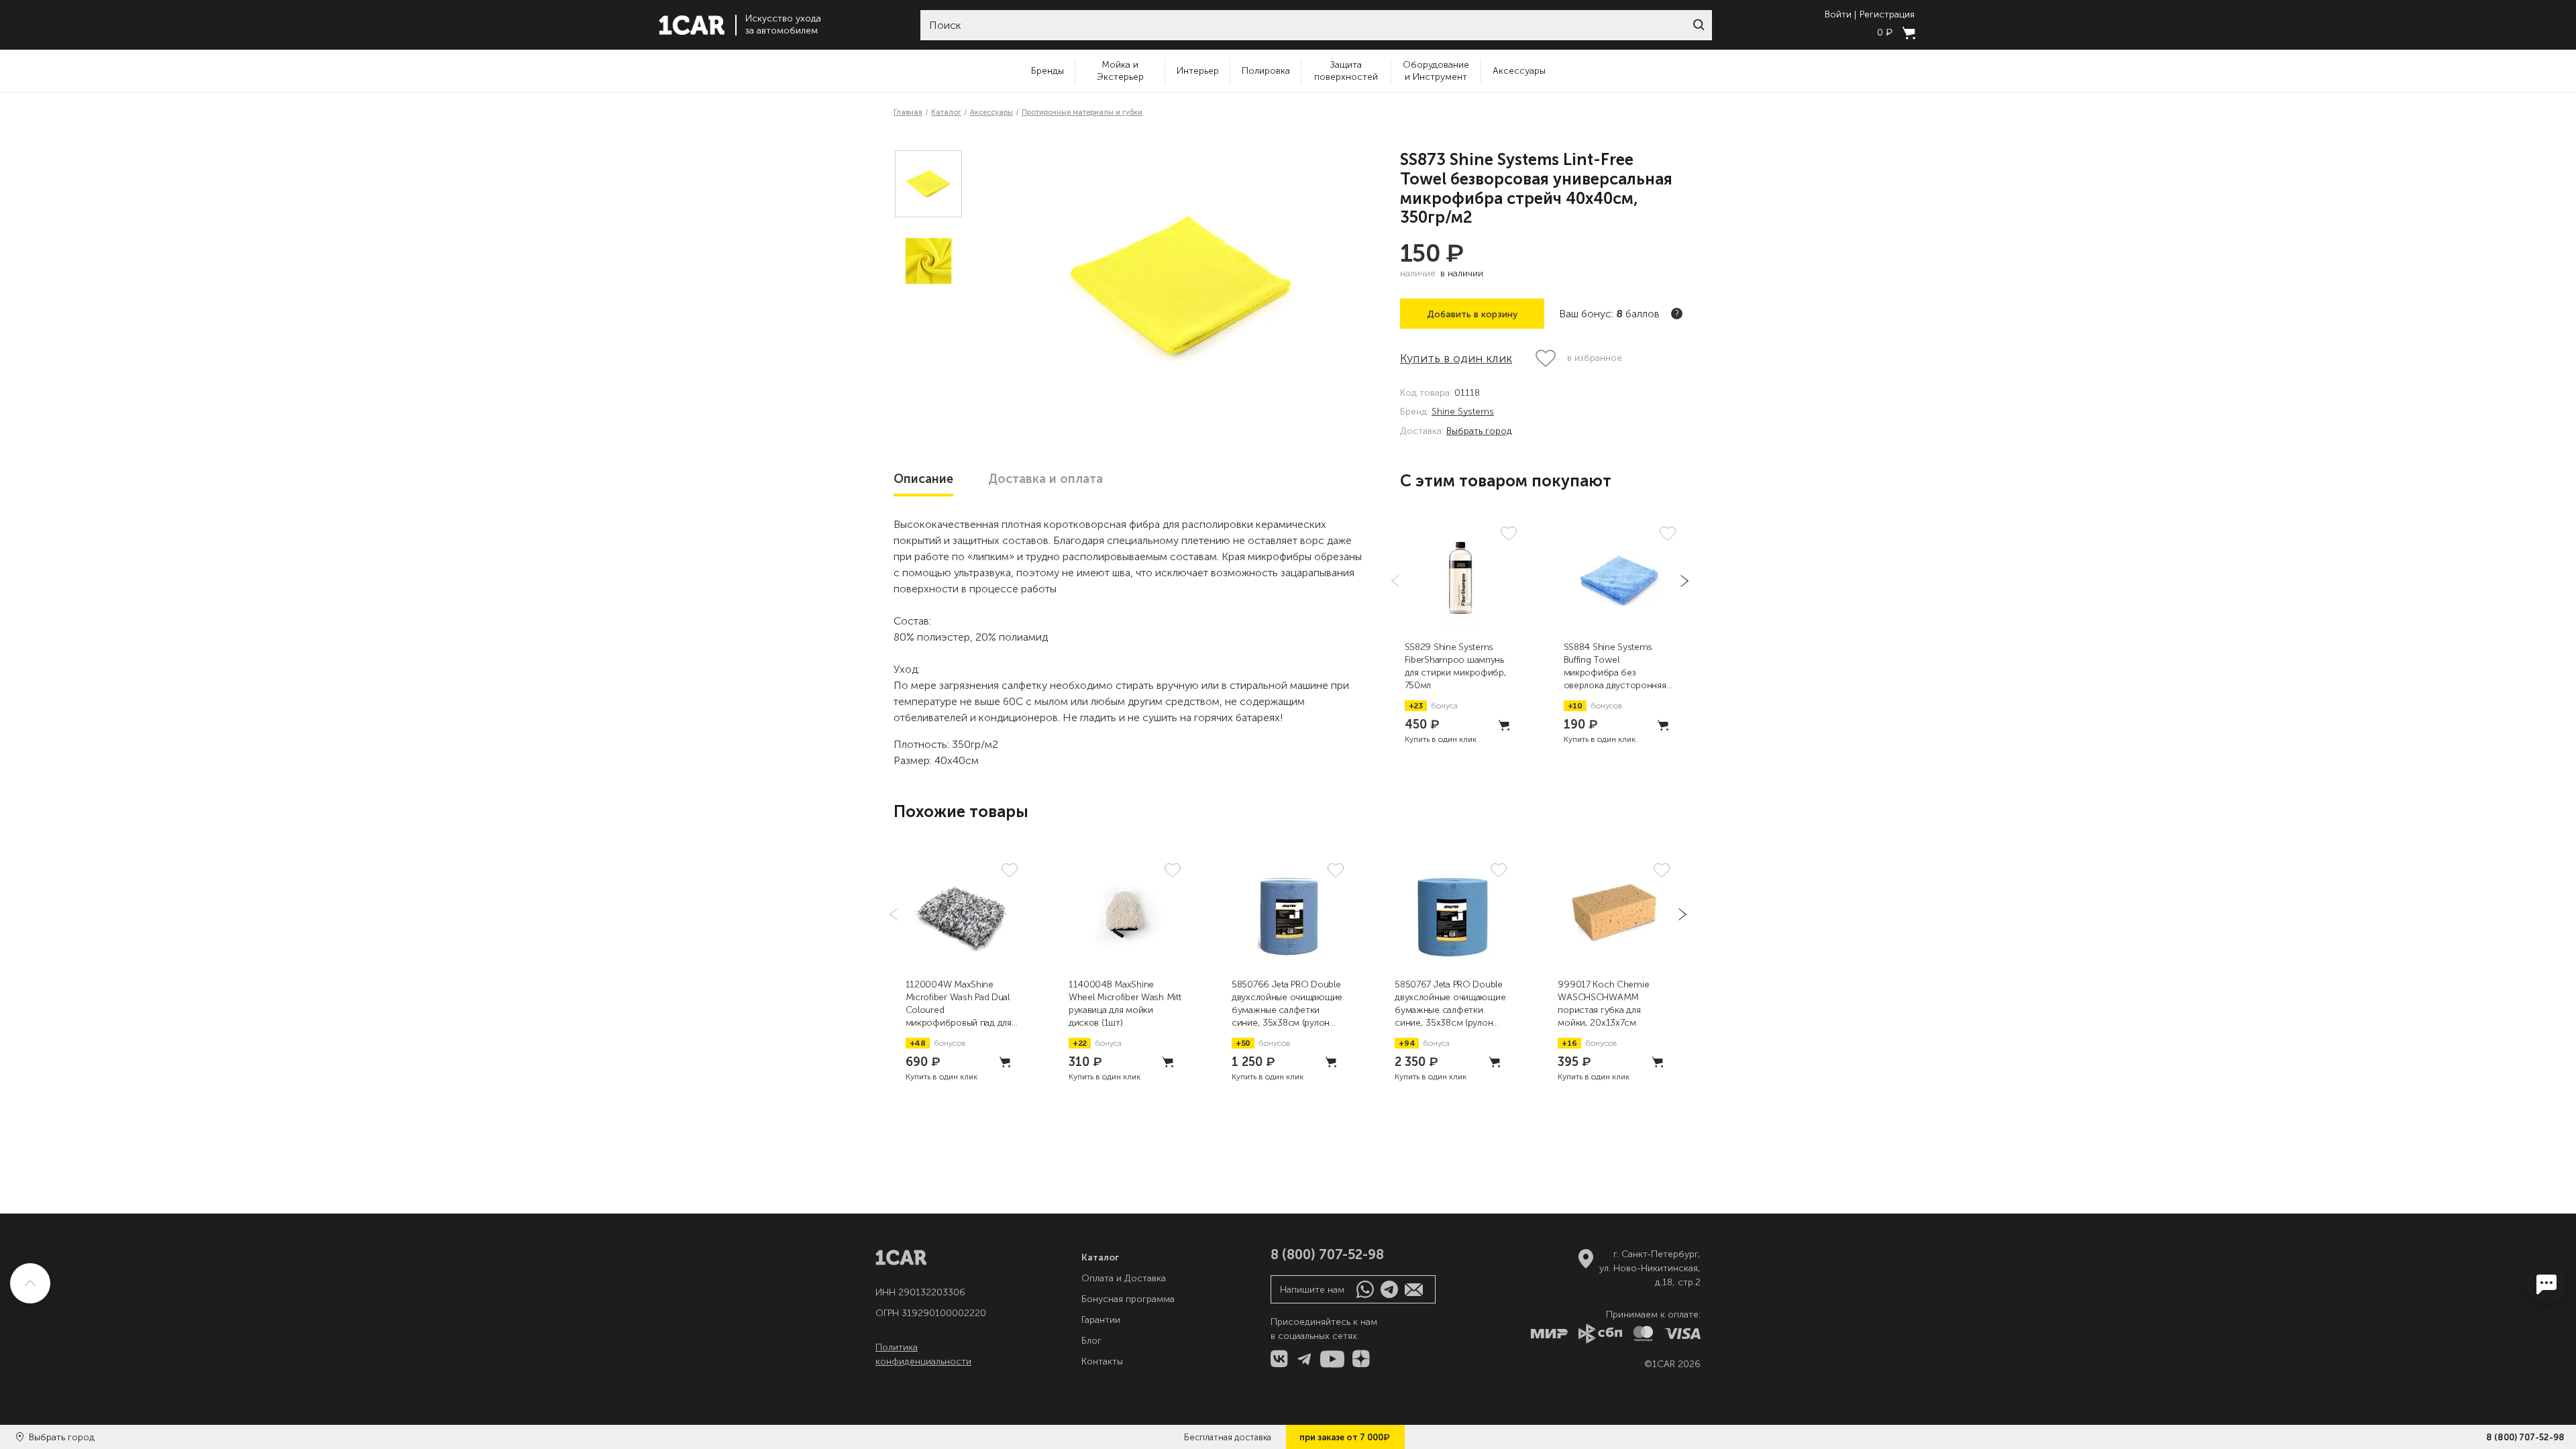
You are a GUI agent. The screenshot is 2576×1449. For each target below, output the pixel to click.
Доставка (1045, 479)
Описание (923, 479)
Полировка (1266, 71)
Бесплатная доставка (1228, 1437)
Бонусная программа (1128, 1299)
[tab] (923, 479)
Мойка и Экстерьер (1120, 71)
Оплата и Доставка (1124, 1278)
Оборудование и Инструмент (1436, 71)
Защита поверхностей (1346, 71)
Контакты (1102, 1361)
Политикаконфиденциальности (923, 1354)
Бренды (1048, 71)
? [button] (1677, 314)
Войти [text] (1838, 15)
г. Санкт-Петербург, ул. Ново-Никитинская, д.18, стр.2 (1650, 1268)
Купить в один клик (1456, 358)
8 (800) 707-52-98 (2525, 1437)
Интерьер (1198, 71)
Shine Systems (1463, 412)
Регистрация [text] (1887, 15)
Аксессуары (1519, 71)
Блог (1091, 1341)
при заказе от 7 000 (1345, 1437)
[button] (1699, 25)
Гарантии (1101, 1320)
